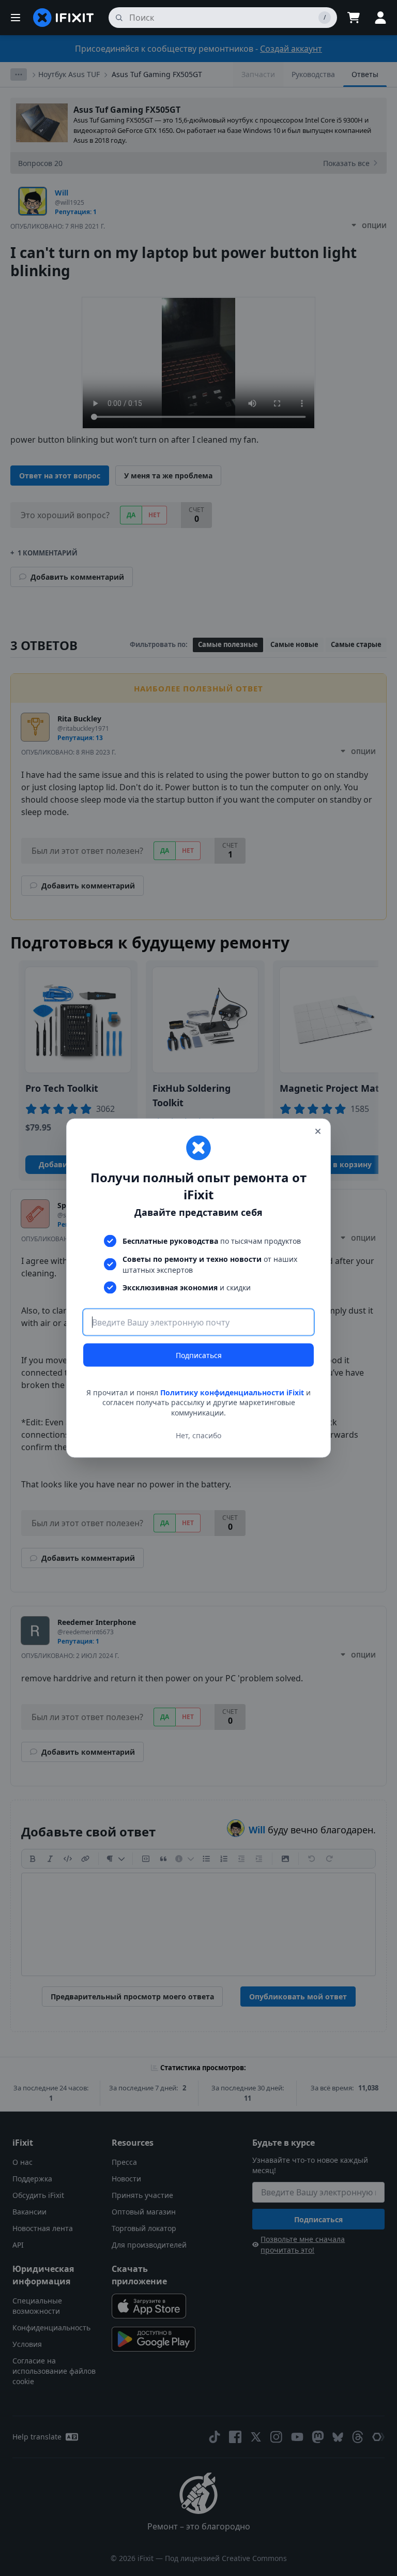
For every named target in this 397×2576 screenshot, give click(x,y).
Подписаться (199, 1355)
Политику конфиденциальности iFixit (232, 1392)
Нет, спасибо (198, 1435)
